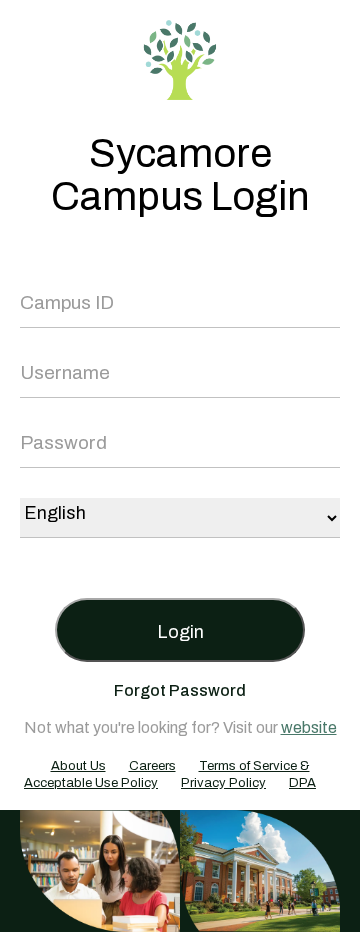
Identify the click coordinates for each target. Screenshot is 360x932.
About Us (78, 766)
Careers (152, 766)
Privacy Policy (223, 783)
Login (180, 632)
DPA (302, 783)
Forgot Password (180, 690)
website (309, 727)
